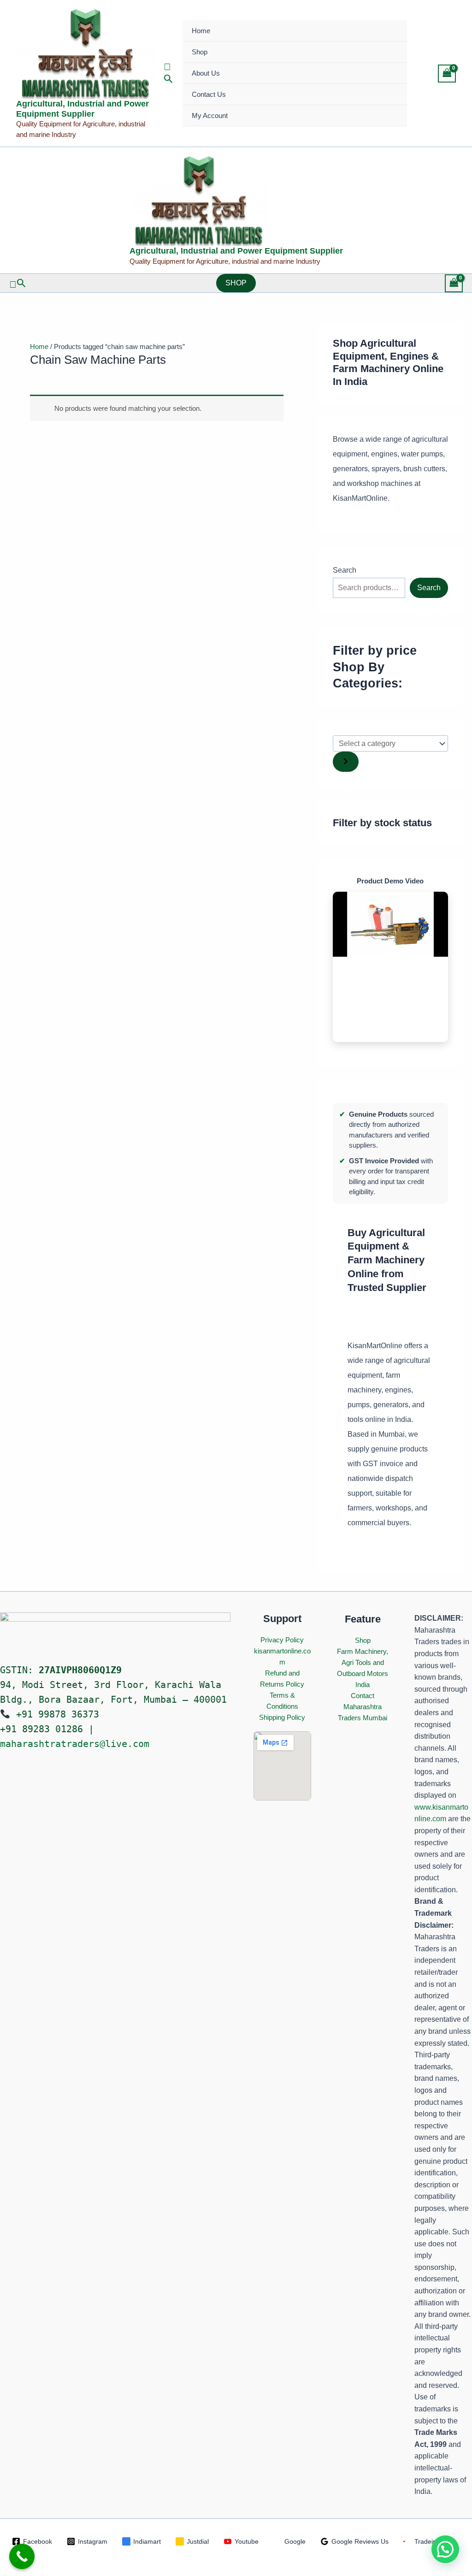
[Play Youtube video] (390, 924)
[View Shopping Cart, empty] (447, 74)
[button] (168, 74)
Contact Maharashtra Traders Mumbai (363, 1707)
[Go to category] (346, 762)
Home (201, 31)
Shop (200, 52)
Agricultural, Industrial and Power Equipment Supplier (83, 109)
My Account (210, 115)
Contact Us (209, 94)
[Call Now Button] (22, 2556)
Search (345, 570)
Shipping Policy (282, 1717)
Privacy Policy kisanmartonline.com (282, 1651)
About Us (206, 73)
